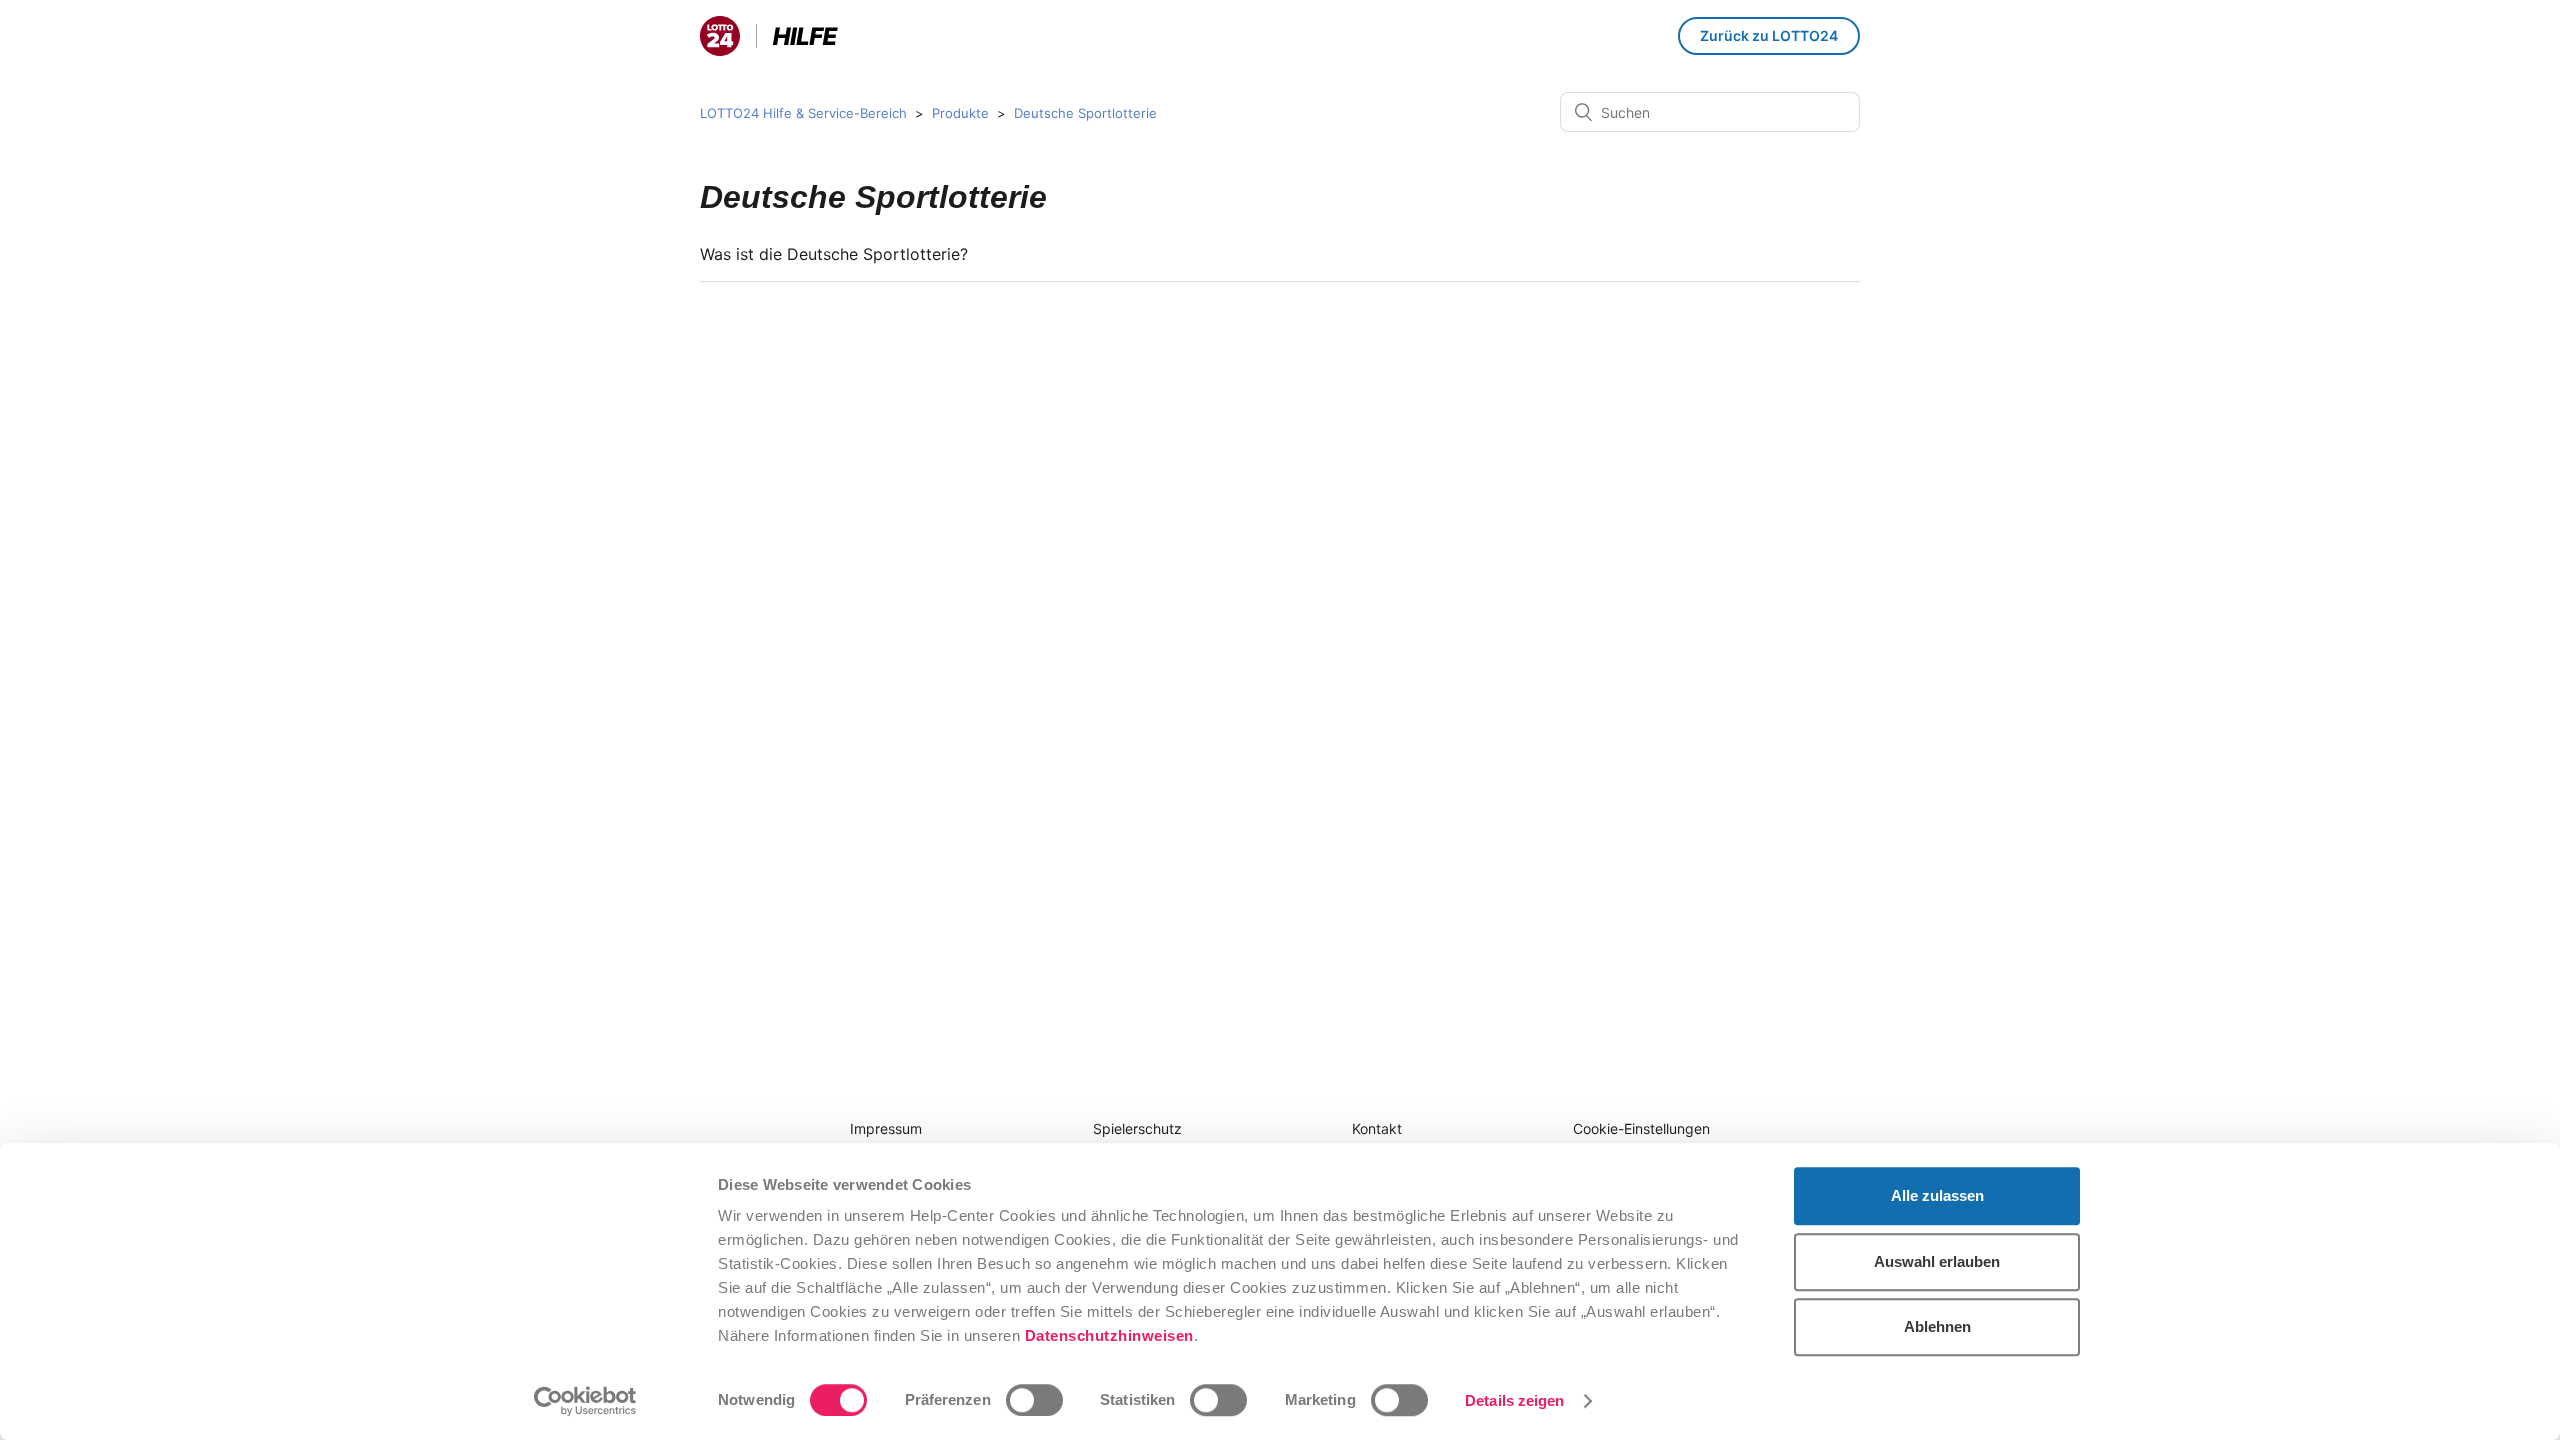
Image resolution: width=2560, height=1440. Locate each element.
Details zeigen (1514, 1400)
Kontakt (1377, 1128)
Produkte (960, 113)
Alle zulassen (1937, 1195)
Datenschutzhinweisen (1109, 1335)
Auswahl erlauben (1937, 1261)
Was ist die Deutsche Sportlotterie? (834, 254)
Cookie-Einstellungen (1641, 1128)
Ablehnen (1937, 1326)
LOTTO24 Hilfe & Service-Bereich (803, 113)
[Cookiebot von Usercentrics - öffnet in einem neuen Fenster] (585, 1401)
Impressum (886, 1128)
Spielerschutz (1137, 1128)
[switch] (1034, 1400)
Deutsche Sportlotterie (1085, 113)
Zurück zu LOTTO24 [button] (1769, 35)
